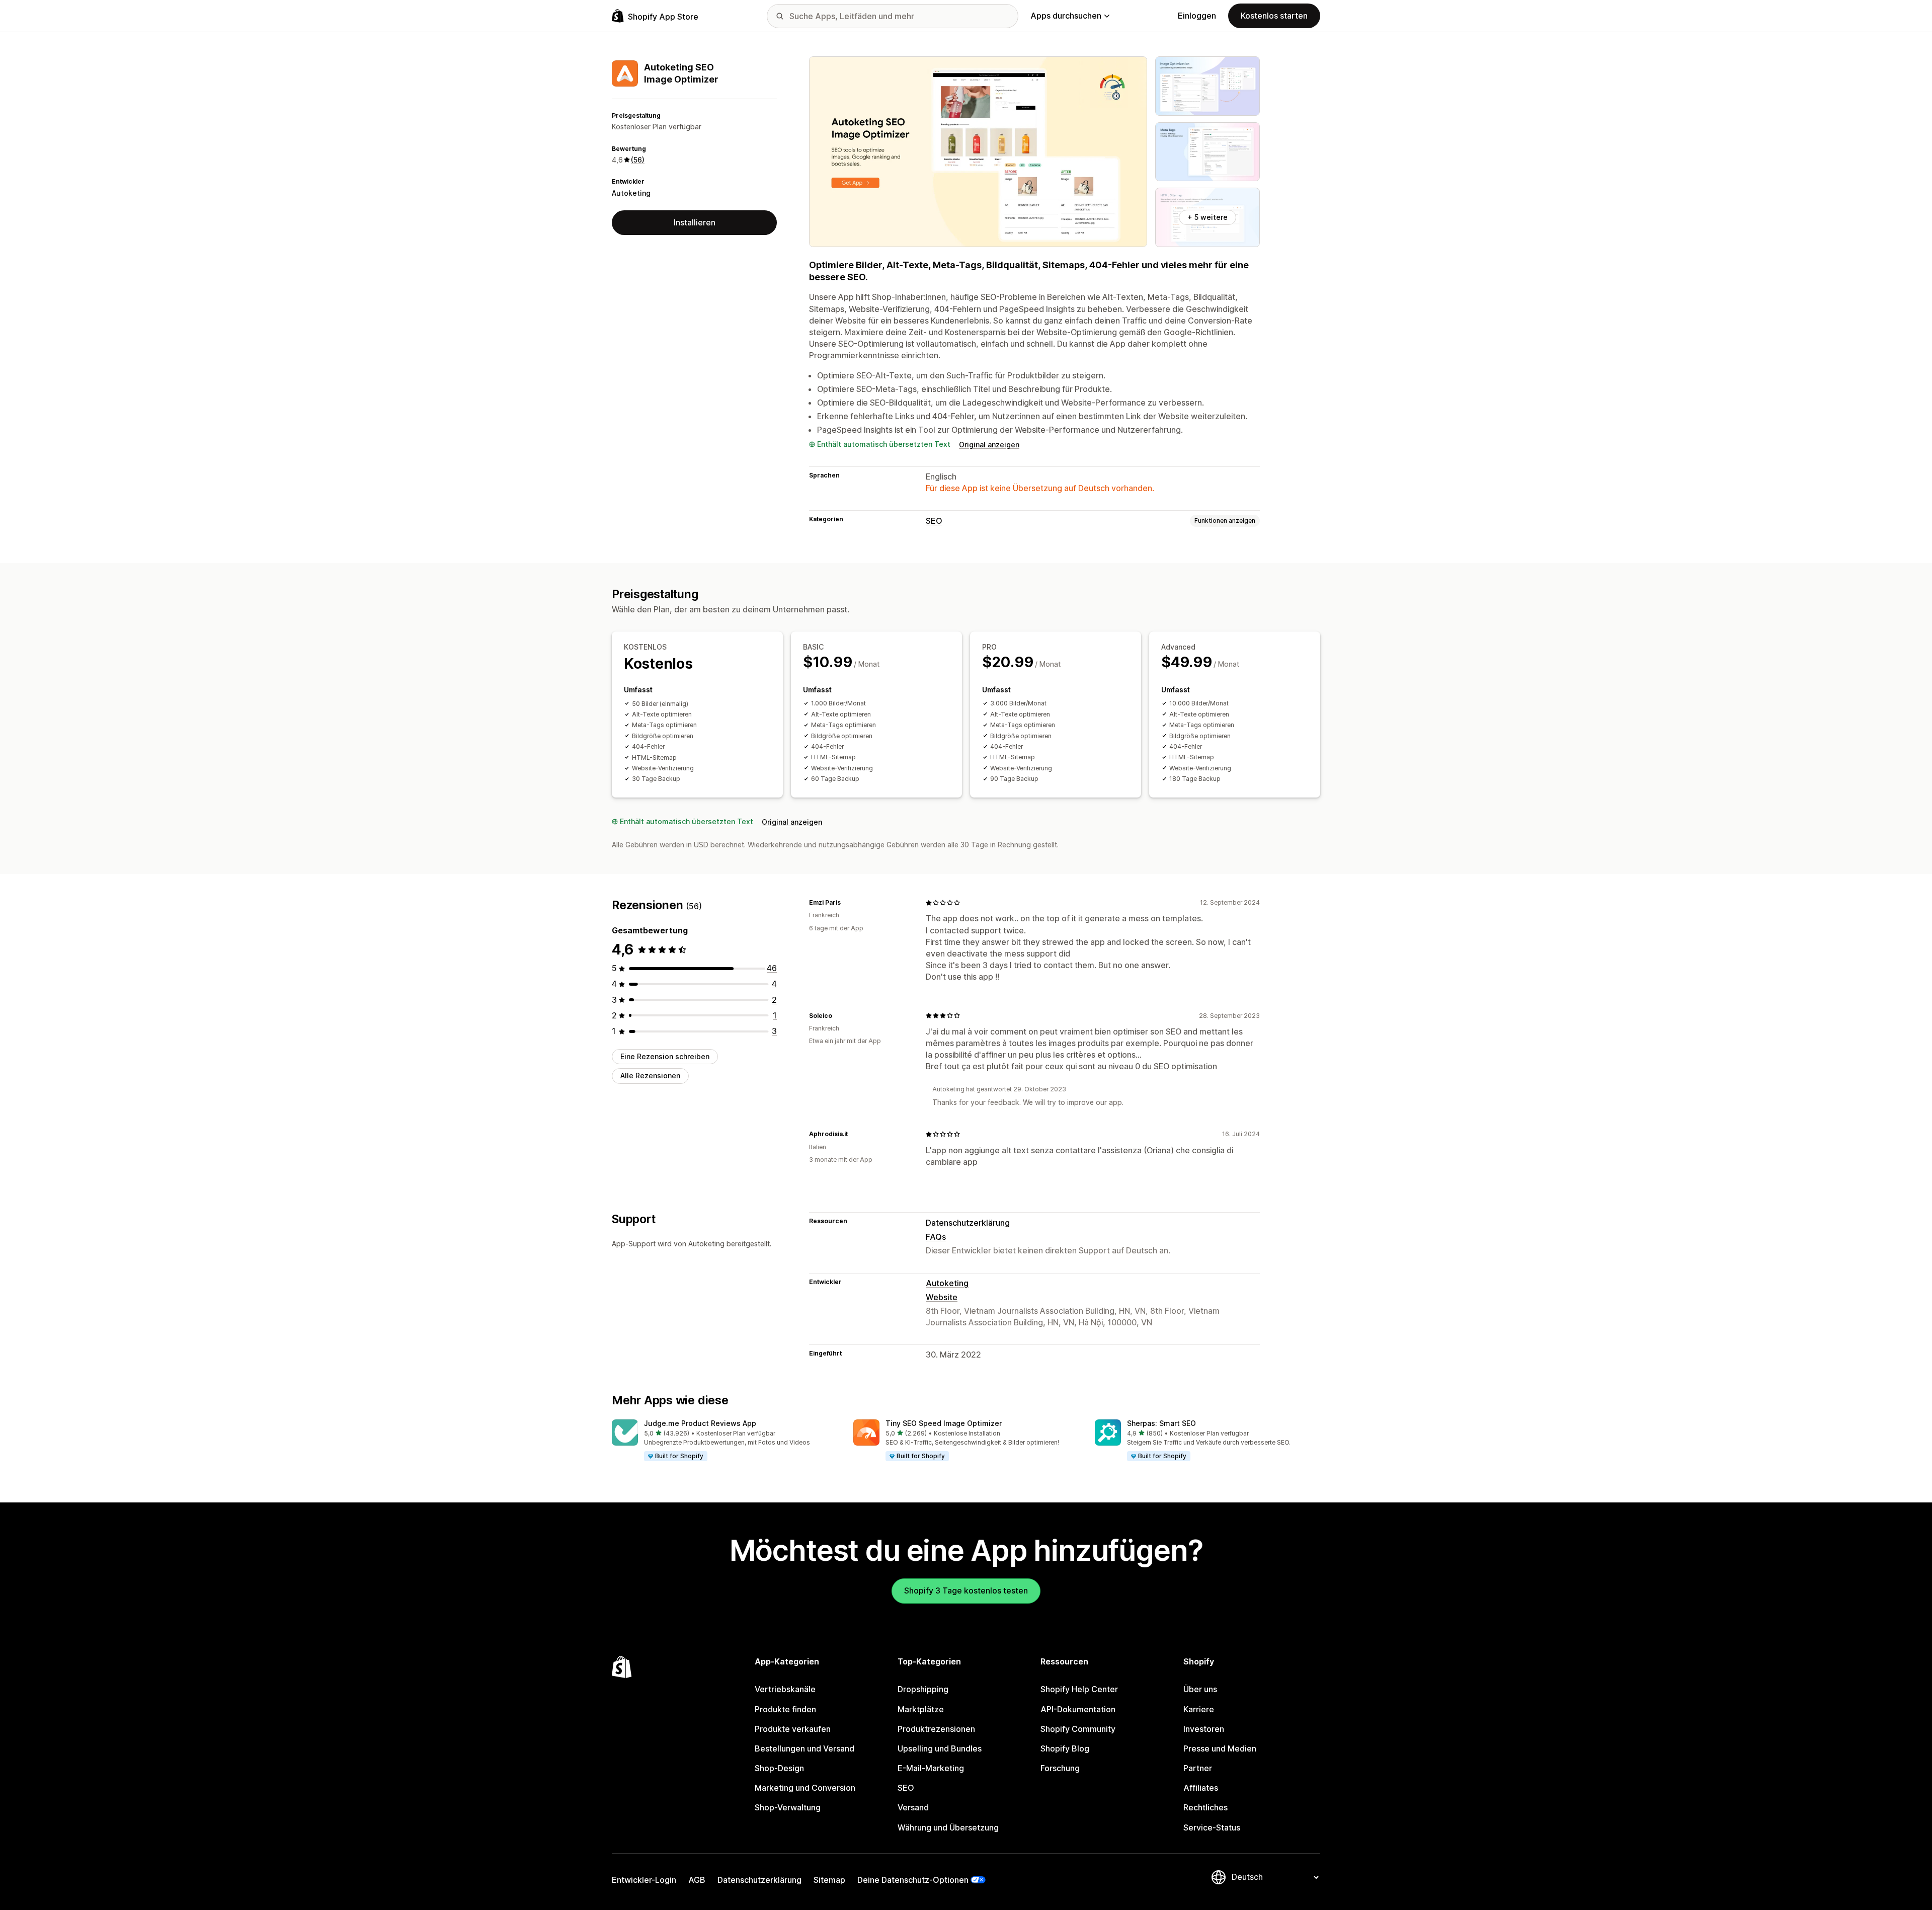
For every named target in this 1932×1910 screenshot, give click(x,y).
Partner (1198, 1768)
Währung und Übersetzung (948, 1827)
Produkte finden (785, 1709)
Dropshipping (923, 1689)
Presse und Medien (1220, 1748)
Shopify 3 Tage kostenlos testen (966, 1590)
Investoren (1204, 1729)
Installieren (695, 222)
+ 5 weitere (1207, 217)
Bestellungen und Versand (804, 1748)
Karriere (1199, 1709)
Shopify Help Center (1079, 1689)
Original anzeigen (989, 445)
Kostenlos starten (1274, 16)
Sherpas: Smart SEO (1161, 1423)
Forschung (1060, 1768)
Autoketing (631, 193)
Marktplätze (921, 1709)
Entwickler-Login (644, 1880)
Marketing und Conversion (805, 1788)
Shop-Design (779, 1768)
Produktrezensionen (936, 1729)
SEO (934, 521)
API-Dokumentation (1078, 1709)
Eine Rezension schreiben (665, 1056)
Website (942, 1297)
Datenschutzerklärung (968, 1223)
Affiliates (1201, 1788)
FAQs (936, 1237)
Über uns (1200, 1689)
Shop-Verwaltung (788, 1807)
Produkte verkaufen (793, 1729)
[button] (725, 1441)
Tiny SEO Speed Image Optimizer (944, 1423)
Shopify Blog (1065, 1748)
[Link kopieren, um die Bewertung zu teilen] (847, 903)
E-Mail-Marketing (931, 1768)
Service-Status (1212, 1827)
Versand (913, 1807)
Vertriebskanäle (785, 1689)
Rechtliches (1205, 1807)
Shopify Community (1078, 1729)
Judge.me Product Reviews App (700, 1423)
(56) (638, 160)
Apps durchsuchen (1066, 16)
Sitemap (829, 1880)
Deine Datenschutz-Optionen (913, 1880)
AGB (697, 1880)
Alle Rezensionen (650, 1076)
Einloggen (1197, 16)
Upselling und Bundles (940, 1748)
